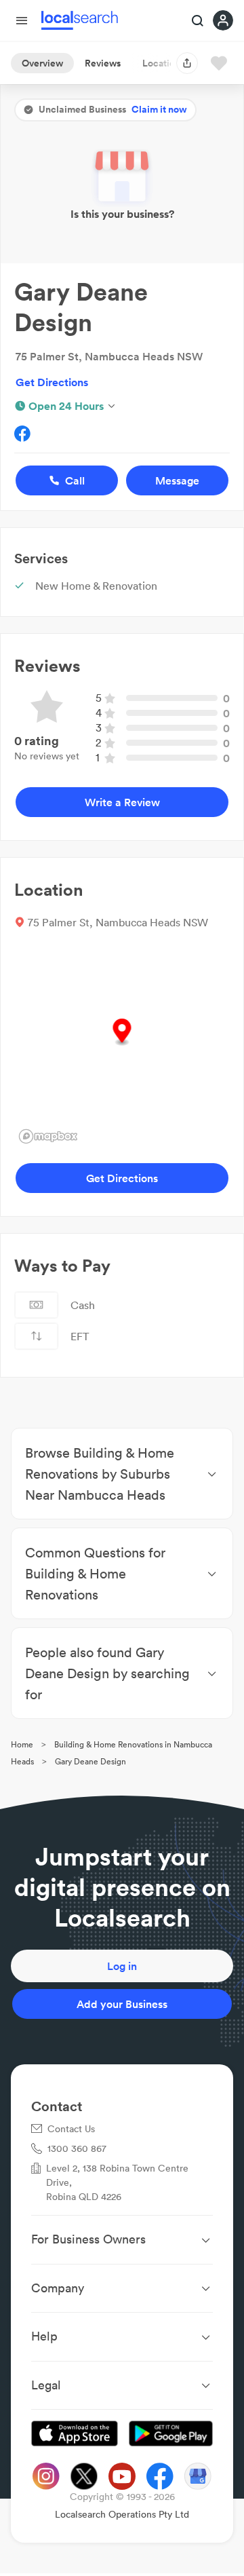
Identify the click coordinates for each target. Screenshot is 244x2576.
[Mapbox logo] (48, 1136)
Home (22, 1744)
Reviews (103, 63)
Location (161, 63)
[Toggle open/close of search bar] (198, 22)
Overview (42, 63)
